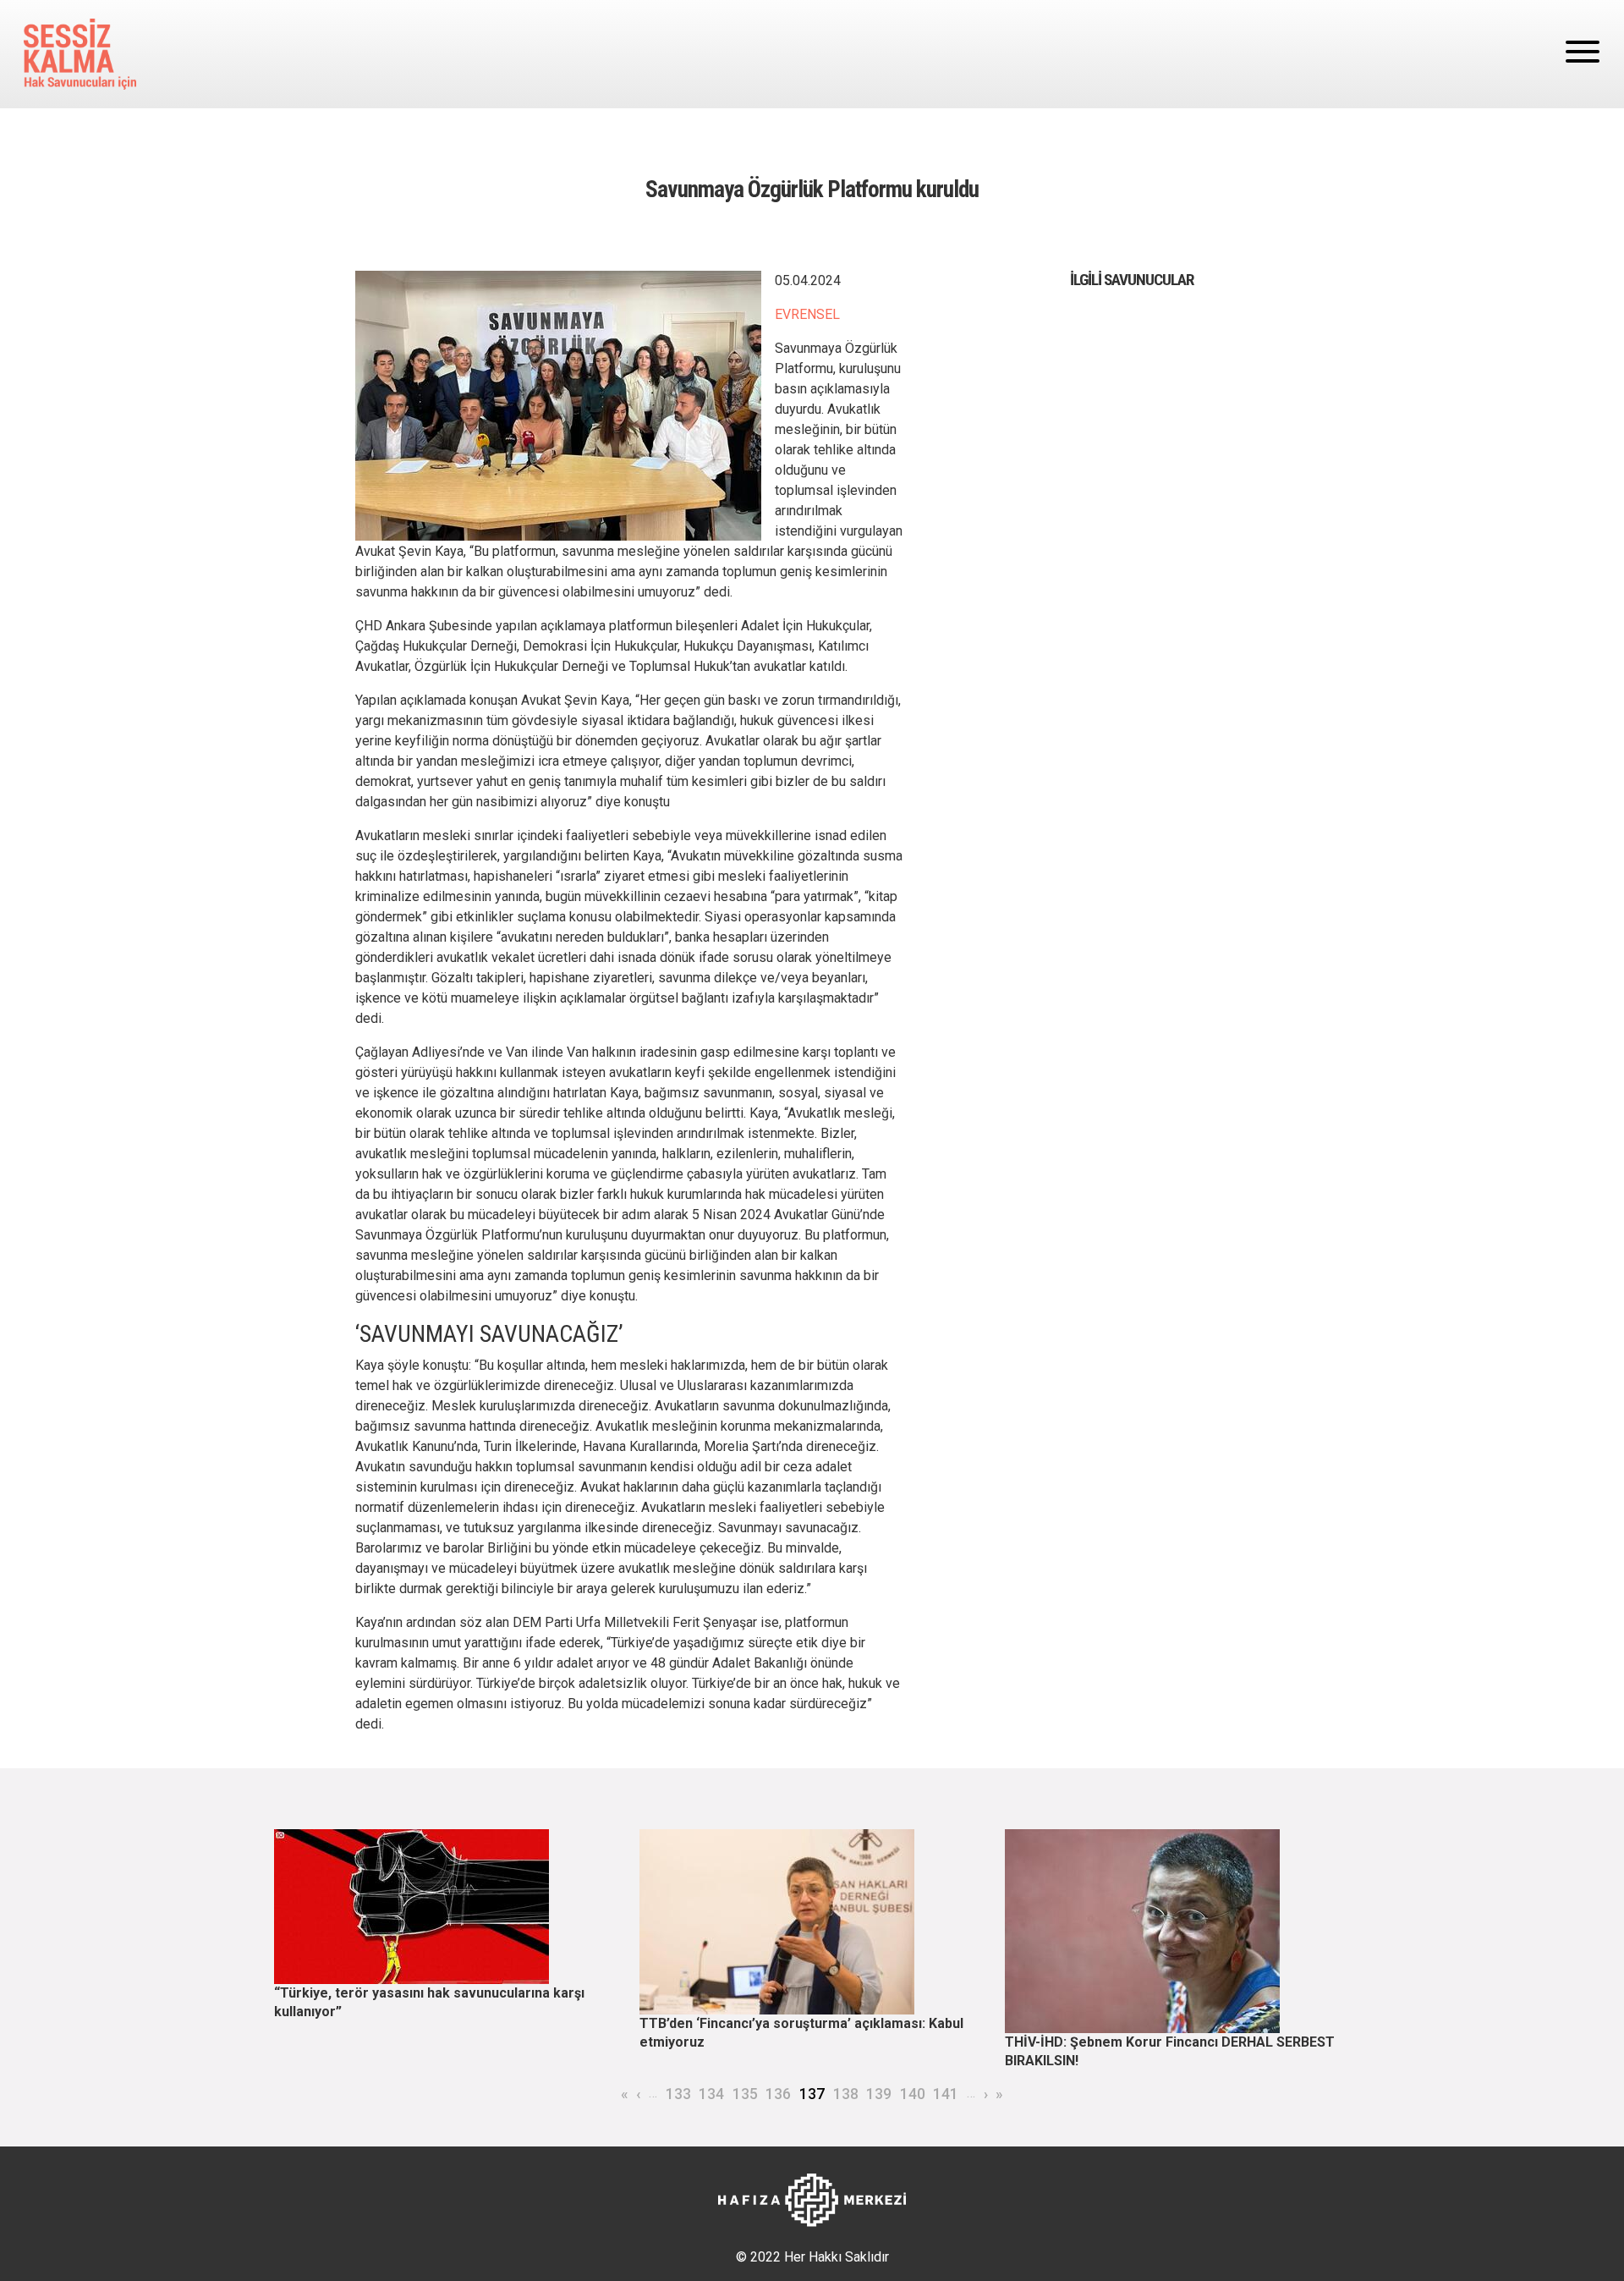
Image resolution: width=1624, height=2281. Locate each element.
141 (946, 2094)
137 (812, 2094)
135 (745, 2094)
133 (678, 2094)
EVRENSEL (807, 314)
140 (913, 2094)
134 (711, 2094)
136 (778, 2094)
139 (879, 2094)
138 (846, 2094)
